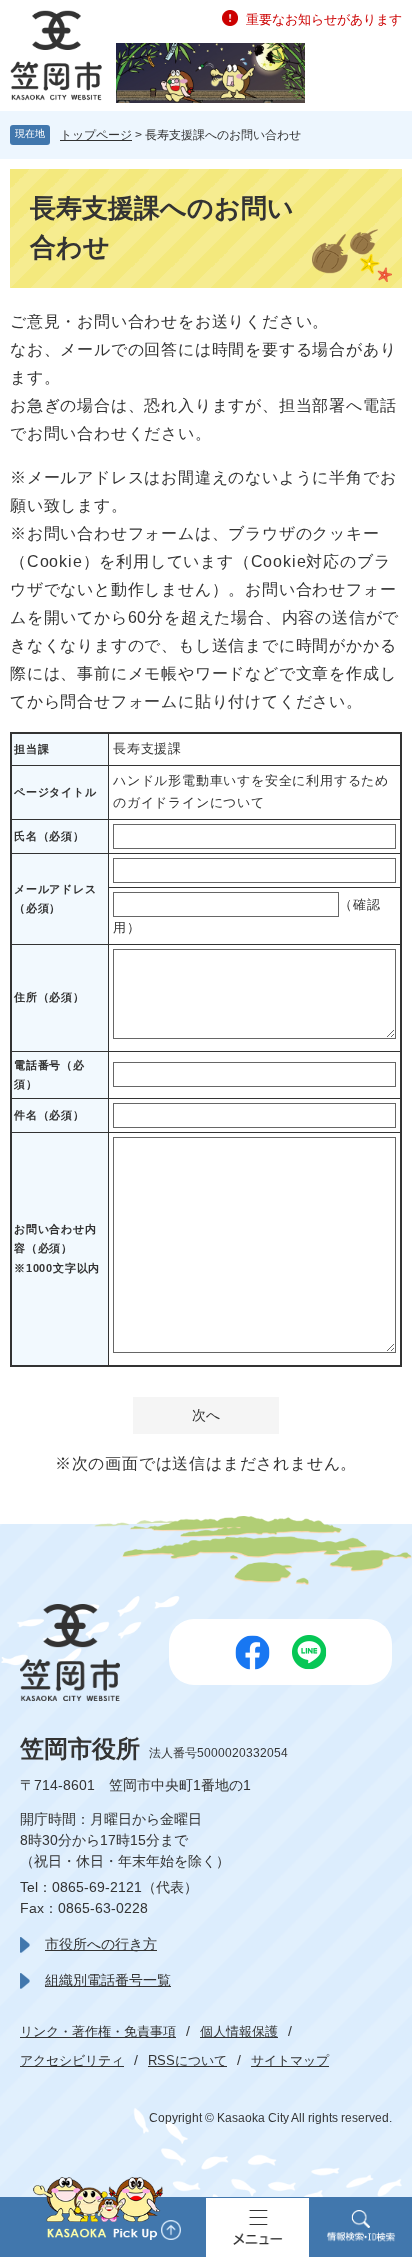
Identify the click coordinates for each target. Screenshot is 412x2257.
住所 (49, 997)
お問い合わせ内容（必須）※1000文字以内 (57, 1248)
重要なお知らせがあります (324, 19)
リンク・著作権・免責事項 (98, 2031)
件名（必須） (49, 1115)
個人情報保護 (239, 2031)
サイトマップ (290, 2060)
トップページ (96, 135)
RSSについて (187, 2060)
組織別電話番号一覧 (108, 1980)
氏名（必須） (49, 836)
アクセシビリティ (72, 2060)
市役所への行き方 (101, 1944)
